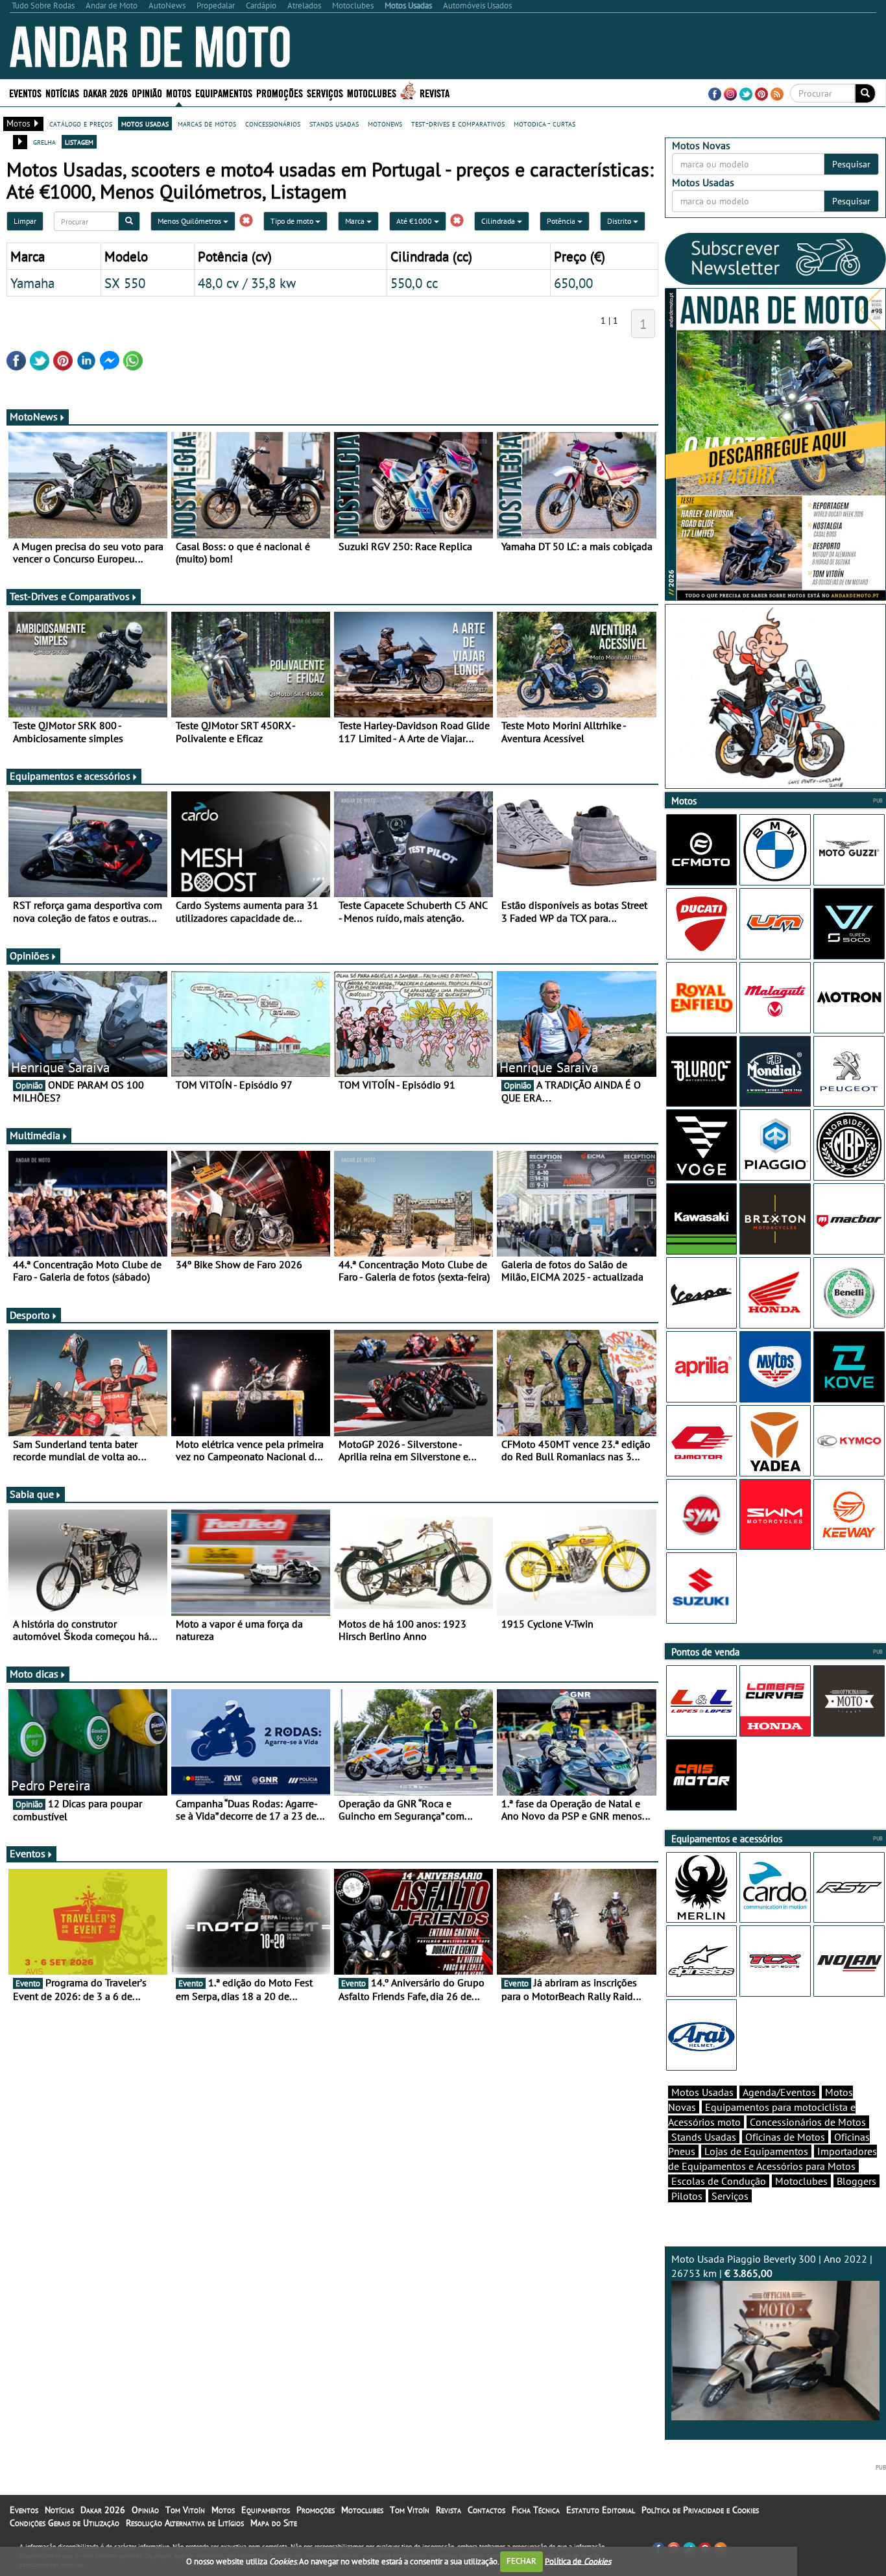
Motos (223, 2510)
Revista (435, 92)
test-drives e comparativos (458, 123)
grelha (44, 141)
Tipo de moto (293, 221)
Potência (562, 221)
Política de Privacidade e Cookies (700, 2510)
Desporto (30, 1315)
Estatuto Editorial (601, 2510)
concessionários (273, 123)
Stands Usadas (704, 2137)
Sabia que (32, 1494)
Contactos (486, 2510)
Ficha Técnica (536, 2510)
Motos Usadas (702, 2092)
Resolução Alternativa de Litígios (185, 2523)
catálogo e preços (81, 123)
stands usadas (334, 123)
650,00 (573, 283)
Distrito (620, 221)
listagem (79, 141)
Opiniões (30, 956)
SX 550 (125, 283)
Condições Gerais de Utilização (65, 2523)
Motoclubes (372, 92)
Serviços (730, 2196)
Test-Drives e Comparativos (70, 596)
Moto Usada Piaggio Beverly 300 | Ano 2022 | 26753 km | (772, 2266)
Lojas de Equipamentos (756, 2151)
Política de (578, 2561)
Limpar (25, 221)
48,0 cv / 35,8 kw (247, 283)
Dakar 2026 (105, 92)
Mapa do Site (274, 2523)
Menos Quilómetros (190, 221)
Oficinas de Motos (785, 2137)
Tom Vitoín (185, 2510)
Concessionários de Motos (808, 2122)
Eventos (25, 92)
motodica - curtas (545, 123)
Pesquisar (851, 164)
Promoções (280, 92)
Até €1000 (415, 221)
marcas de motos (207, 123)
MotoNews (34, 416)
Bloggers (856, 2181)
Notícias (59, 2510)
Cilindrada (499, 221)
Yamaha (32, 283)
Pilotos (687, 2196)
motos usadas (145, 123)
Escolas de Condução (719, 2181)
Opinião (147, 92)
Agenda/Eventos (779, 2092)
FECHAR (521, 2561)
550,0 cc (414, 283)
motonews (385, 123)
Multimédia (35, 1135)
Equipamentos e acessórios (70, 776)
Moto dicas (34, 1674)
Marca (356, 221)
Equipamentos (266, 2510)
